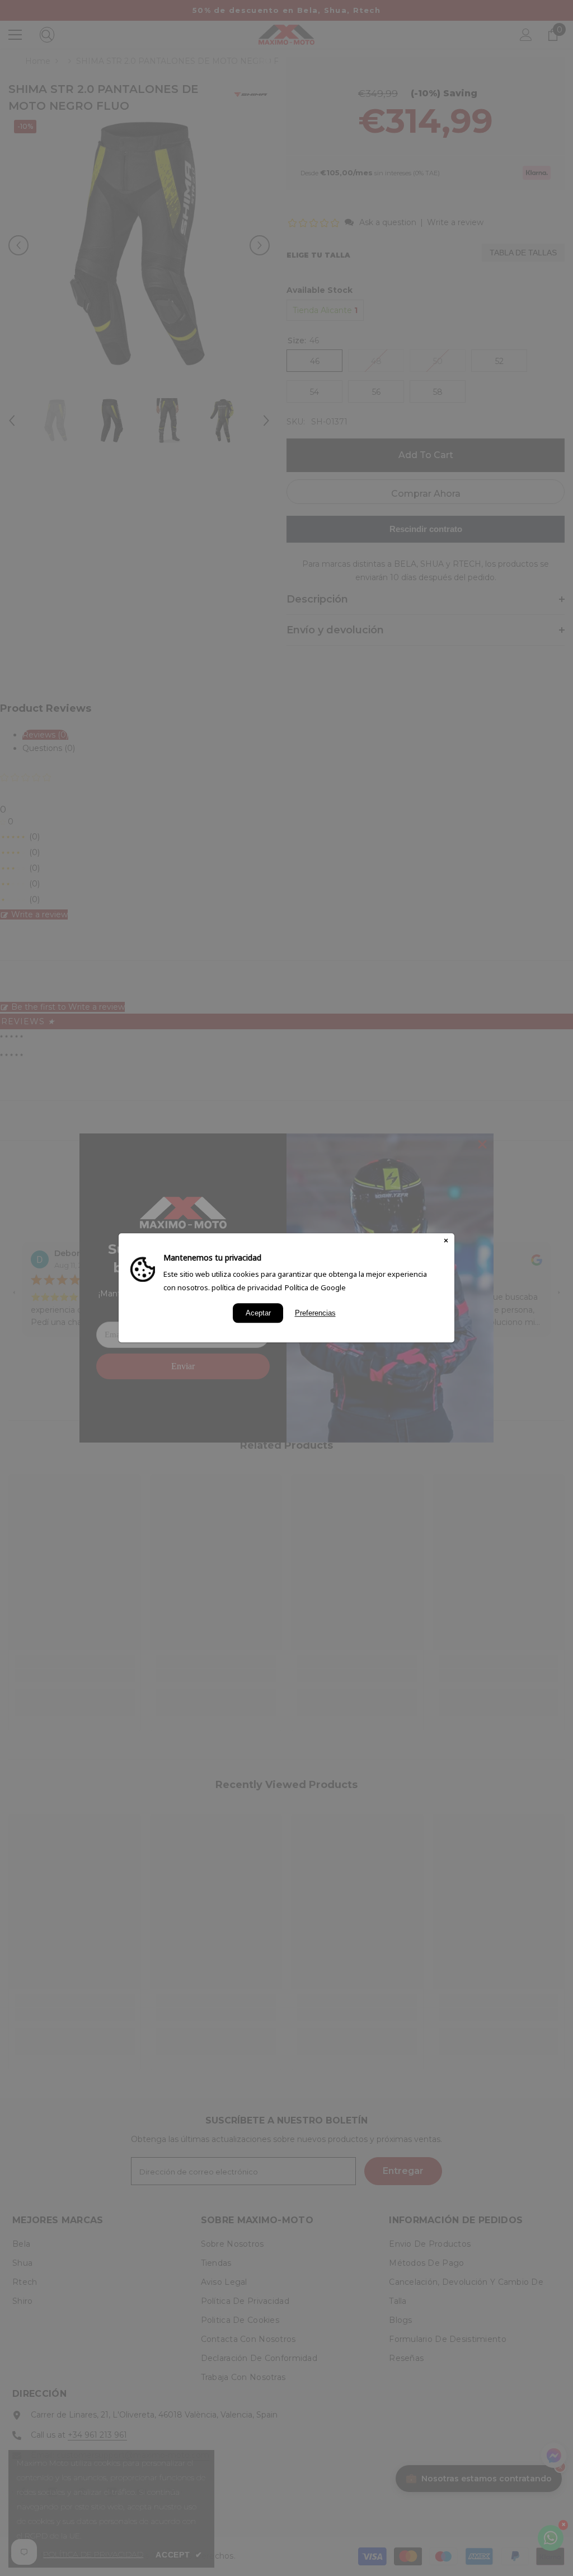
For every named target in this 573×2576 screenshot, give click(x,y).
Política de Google (315, 1287)
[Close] (446, 1242)
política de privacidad (247, 1287)
